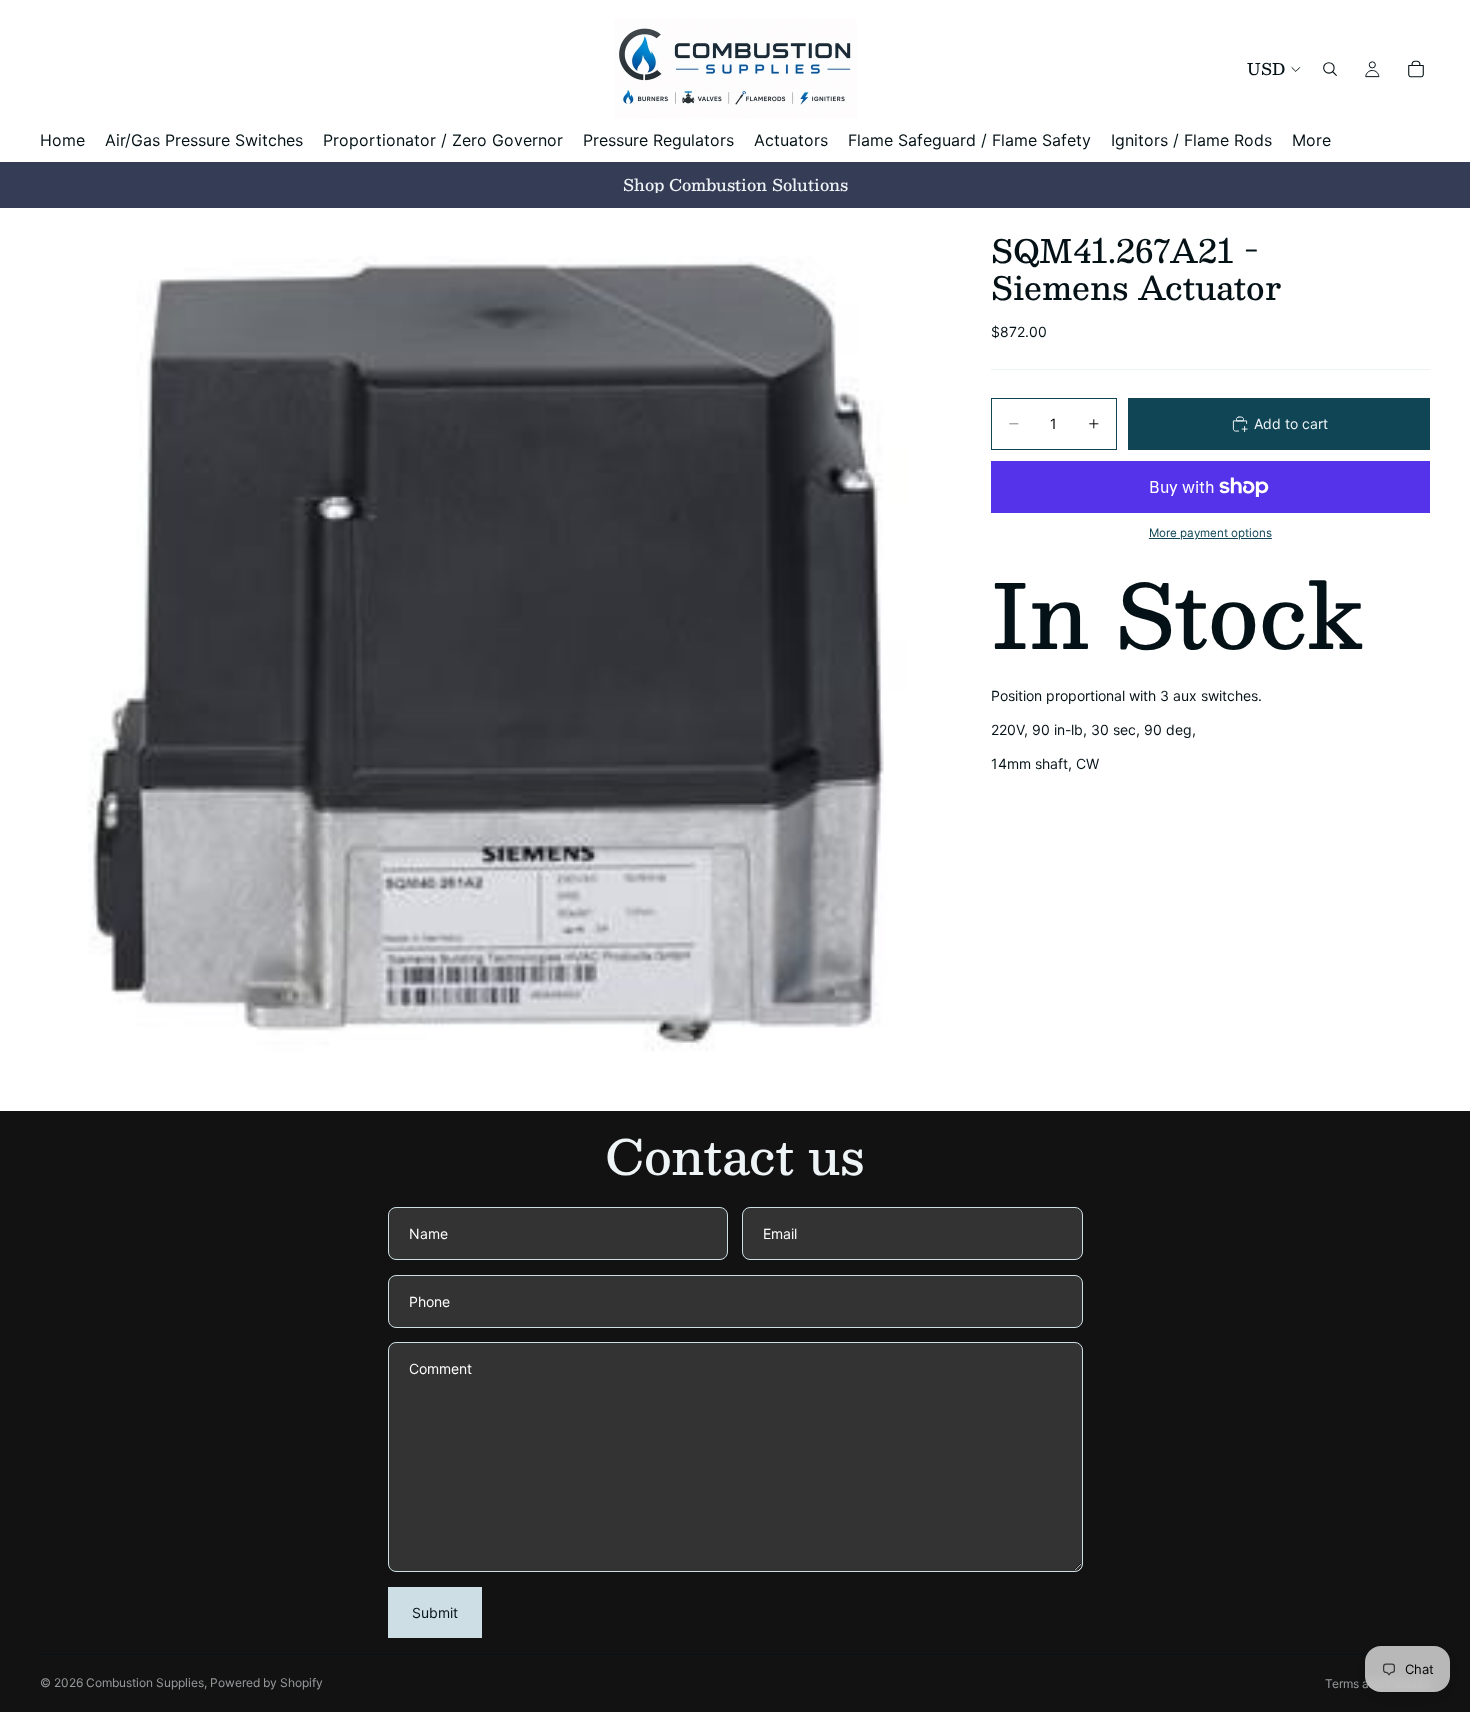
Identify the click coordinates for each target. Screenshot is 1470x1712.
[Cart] (1416, 69)
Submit (435, 1612)
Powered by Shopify (266, 1682)
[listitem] (1311, 140)
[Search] (1330, 69)
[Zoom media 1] (491, 659)
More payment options (1210, 533)
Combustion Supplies (145, 1682)
